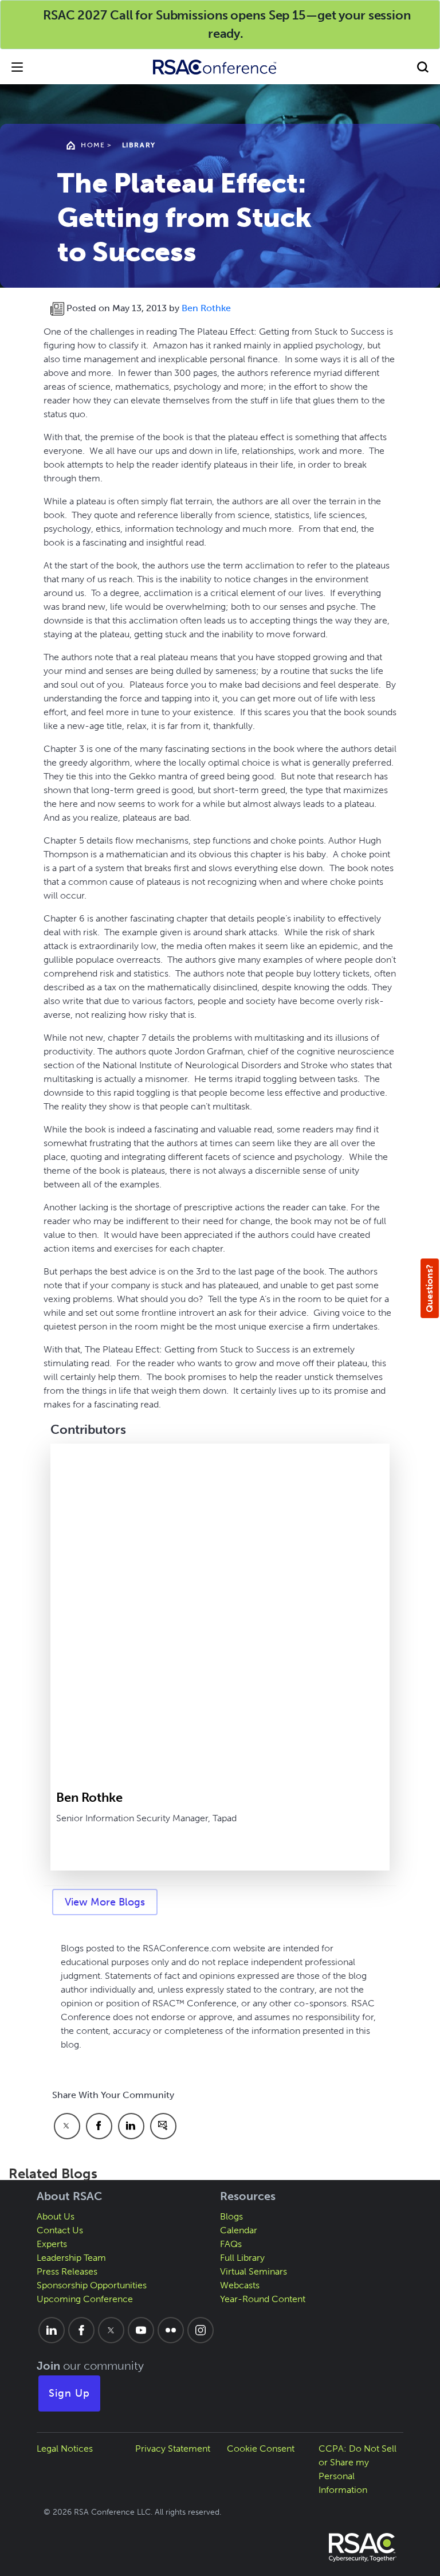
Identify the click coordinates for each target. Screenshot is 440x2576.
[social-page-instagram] (201, 2330)
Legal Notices (65, 2448)
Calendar (239, 2230)
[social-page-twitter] (111, 2330)
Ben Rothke (206, 308)
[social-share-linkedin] (131, 2126)
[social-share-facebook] (99, 2126)
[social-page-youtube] (141, 2330)
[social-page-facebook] (81, 2330)
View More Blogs (105, 1902)
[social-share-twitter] (67, 2126)
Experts (52, 2244)
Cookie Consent (261, 2448)
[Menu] (17, 67)
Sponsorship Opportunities (92, 2285)
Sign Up (69, 2393)
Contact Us (60, 2230)
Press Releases (67, 2271)
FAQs (231, 2244)
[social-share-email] (163, 2126)
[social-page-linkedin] (52, 2330)
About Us (56, 2216)
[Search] (423, 67)
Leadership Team (71, 2258)
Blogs (231, 2216)
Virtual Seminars (254, 2271)
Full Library (242, 2258)
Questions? (429, 1288)
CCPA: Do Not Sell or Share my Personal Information (357, 2469)
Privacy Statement (173, 2448)
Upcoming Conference (85, 2299)
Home (93, 145)
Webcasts (240, 2285)
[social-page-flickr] (171, 2330)
